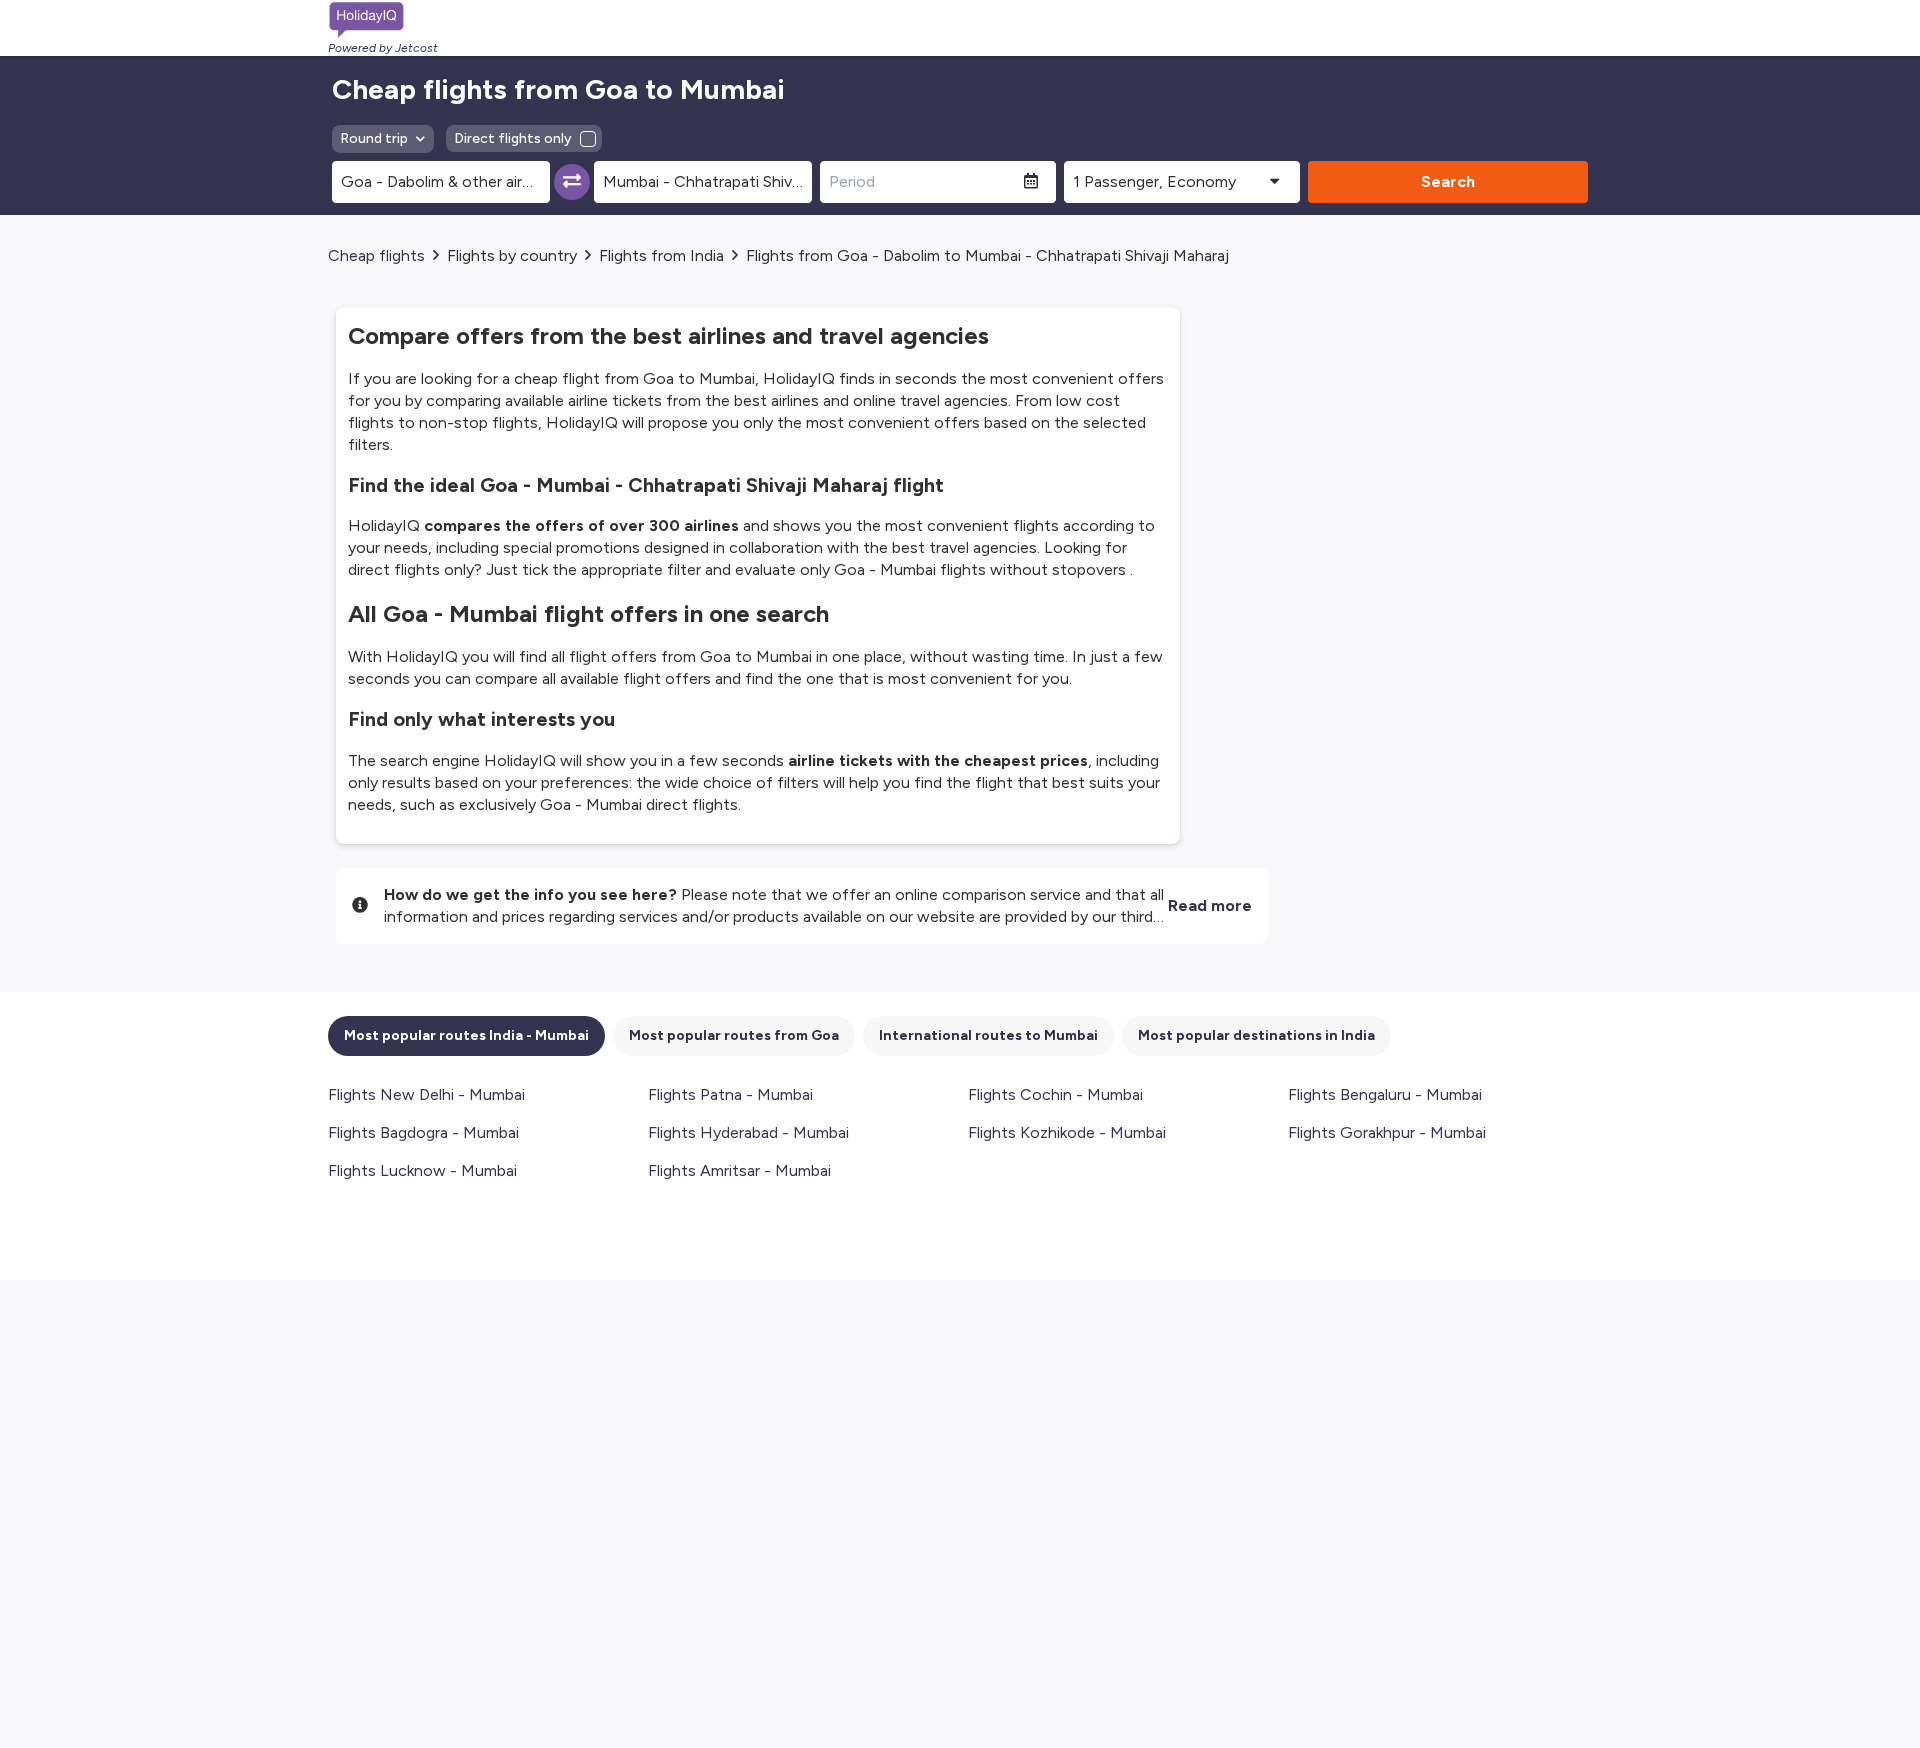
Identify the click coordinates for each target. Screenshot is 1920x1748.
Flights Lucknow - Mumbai (422, 1170)
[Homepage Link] (383, 20)
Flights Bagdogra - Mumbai (423, 1132)
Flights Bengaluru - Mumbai (1385, 1094)
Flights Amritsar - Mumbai (739, 1170)
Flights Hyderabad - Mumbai (748, 1132)
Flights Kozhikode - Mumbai (1067, 1132)
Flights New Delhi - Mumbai (426, 1094)
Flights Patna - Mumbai (730, 1094)
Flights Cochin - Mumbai (1055, 1094)
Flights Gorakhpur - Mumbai (1387, 1132)
